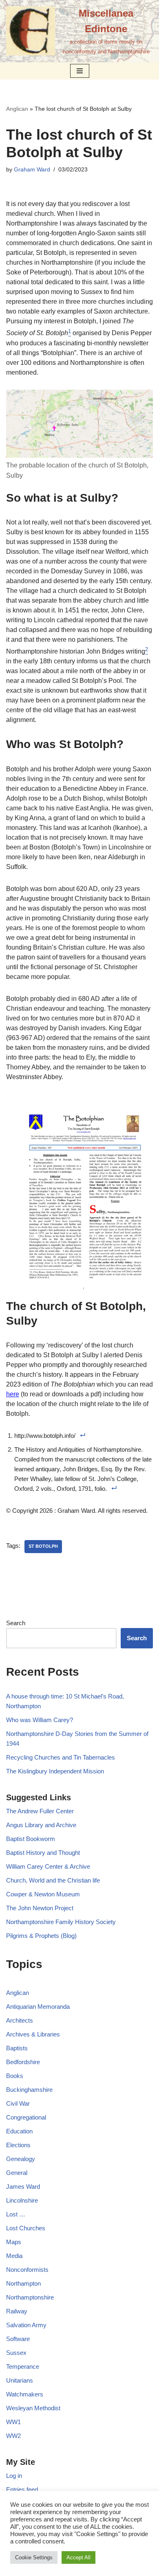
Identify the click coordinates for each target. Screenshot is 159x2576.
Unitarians (20, 2380)
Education (19, 2131)
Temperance (23, 2366)
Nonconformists (27, 2270)
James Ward (23, 2187)
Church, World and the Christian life (53, 1880)
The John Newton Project (40, 1908)
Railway (17, 2311)
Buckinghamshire (29, 2090)
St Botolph (43, 1546)
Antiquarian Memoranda (38, 2007)
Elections (18, 2145)
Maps (14, 2242)
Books (15, 2076)
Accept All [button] (78, 2557)
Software (18, 2339)
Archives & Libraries (33, 2034)
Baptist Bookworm (31, 1839)
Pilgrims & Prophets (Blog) (41, 1936)
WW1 (13, 2422)
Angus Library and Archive (41, 1825)
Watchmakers (25, 2394)
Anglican (17, 109)
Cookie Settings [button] (34, 2557)
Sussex (16, 2353)
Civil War (18, 2103)
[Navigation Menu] (80, 71)
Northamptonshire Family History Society (61, 1922)
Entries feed (22, 2489)
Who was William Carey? (40, 1720)
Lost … (16, 2214)
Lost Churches (26, 2228)
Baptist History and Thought (43, 1853)
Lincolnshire (22, 2200)
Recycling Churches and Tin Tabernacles (61, 1757)
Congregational (26, 2117)
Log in (14, 2476)
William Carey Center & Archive (48, 1866)
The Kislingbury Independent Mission (55, 1771)
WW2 (13, 2436)
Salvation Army (26, 2325)
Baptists (17, 2048)
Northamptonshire (30, 2297)
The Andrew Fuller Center (40, 1811)
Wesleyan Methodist (33, 2408)
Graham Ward (32, 170)
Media (14, 2256)
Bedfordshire (23, 2062)
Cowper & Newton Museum (43, 1894)
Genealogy (21, 2159)
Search (16, 1623)
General (17, 2173)
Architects (20, 2020)
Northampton (23, 2283)
